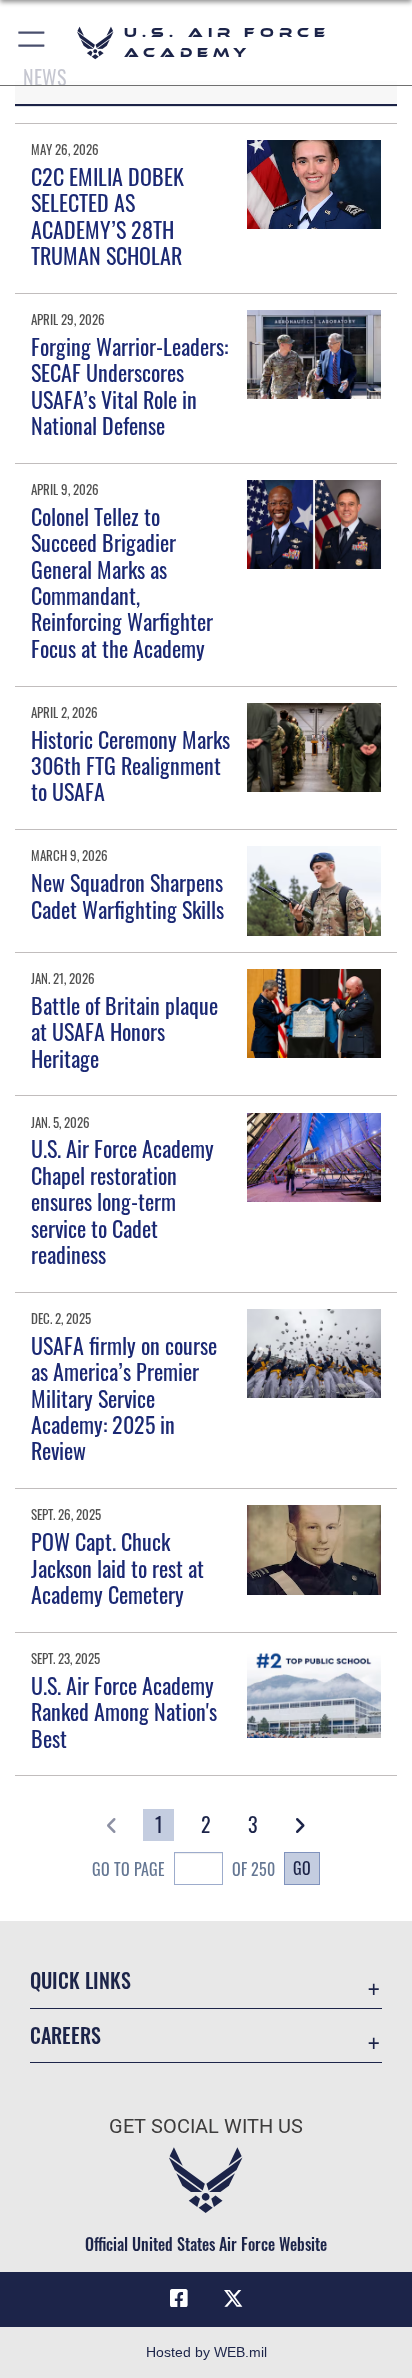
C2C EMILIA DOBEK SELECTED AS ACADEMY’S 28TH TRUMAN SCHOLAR (107, 215)
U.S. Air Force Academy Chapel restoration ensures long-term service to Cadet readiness (122, 1201)
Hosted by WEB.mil (206, 2352)
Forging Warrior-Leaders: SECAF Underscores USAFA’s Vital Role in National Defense (129, 385)
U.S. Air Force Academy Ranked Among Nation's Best (124, 1711)
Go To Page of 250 (183, 1869)
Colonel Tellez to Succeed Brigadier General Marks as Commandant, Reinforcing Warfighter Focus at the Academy (122, 582)
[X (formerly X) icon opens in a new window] (233, 2299)
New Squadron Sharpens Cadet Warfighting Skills (127, 895)
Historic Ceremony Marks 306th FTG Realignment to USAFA (130, 765)
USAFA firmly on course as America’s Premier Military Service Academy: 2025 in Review (124, 1398)
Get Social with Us (206, 2126)
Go (302, 1868)
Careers (65, 2035)
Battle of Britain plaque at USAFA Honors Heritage (124, 1031)
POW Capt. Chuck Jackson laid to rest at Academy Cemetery (117, 1567)
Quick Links (80, 1980)
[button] (32, 42)
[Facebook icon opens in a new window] (179, 2299)
